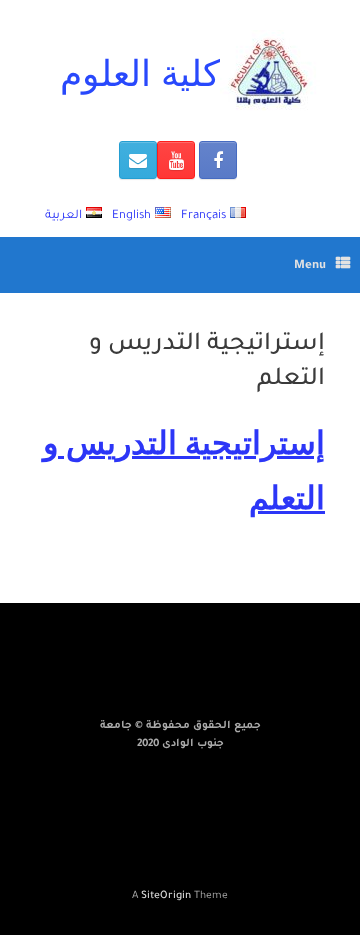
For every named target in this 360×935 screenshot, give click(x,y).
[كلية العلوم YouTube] (176, 160)
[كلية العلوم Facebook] (218, 160)
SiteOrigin (166, 896)
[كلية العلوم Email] (138, 160)
